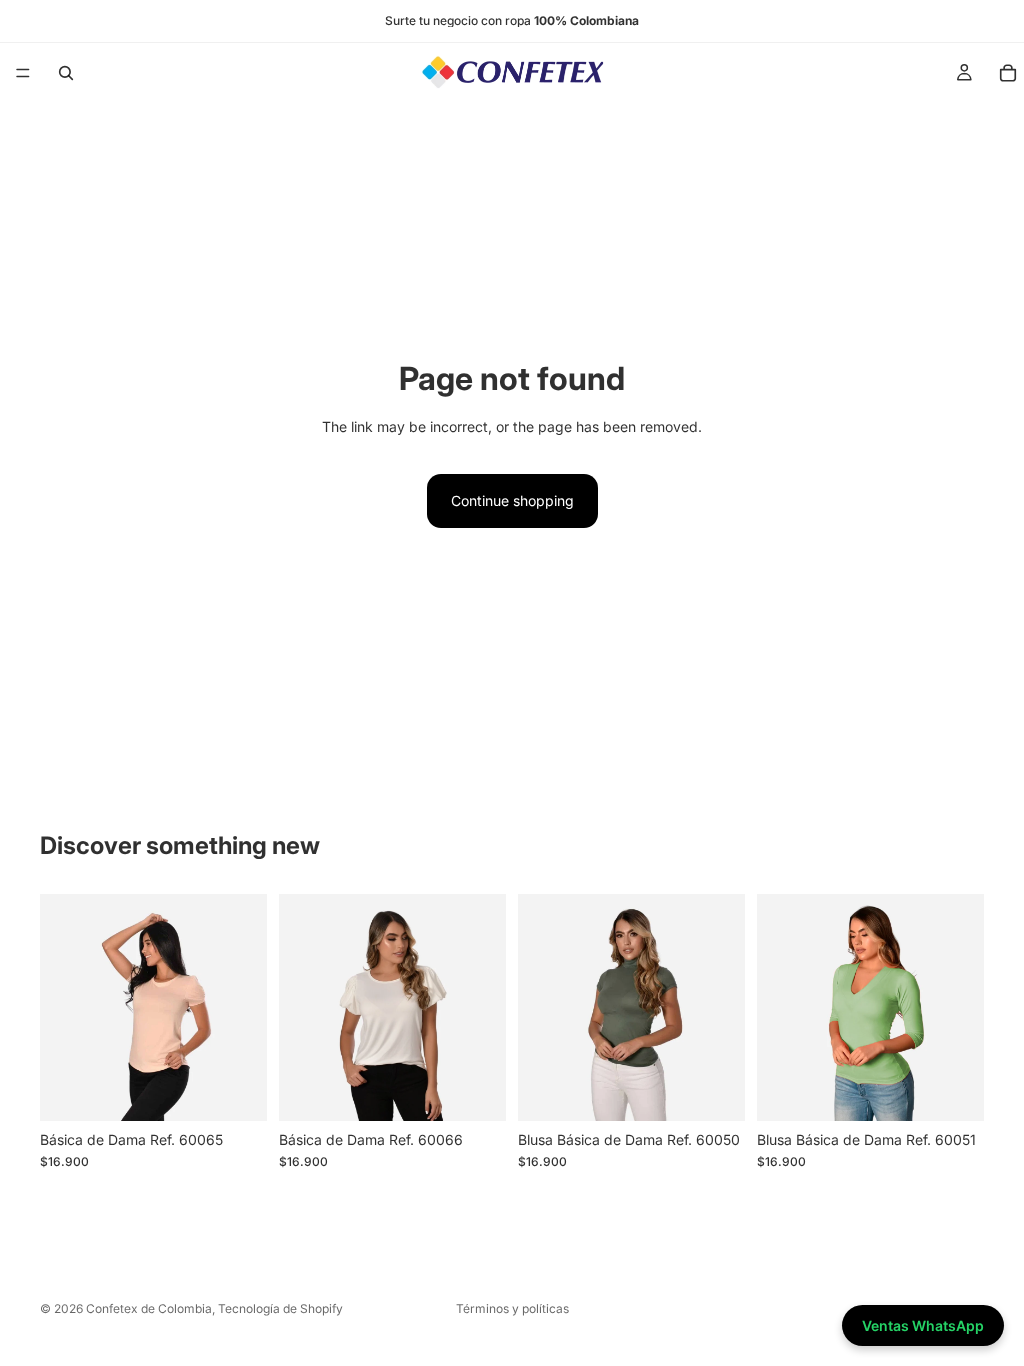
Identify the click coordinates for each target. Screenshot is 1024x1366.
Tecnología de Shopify (280, 1308)
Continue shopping (512, 500)
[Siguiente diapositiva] (245, 1008)
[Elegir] (236, 1090)
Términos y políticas (512, 1308)
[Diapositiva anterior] (62, 1008)
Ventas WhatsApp (923, 1325)
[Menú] (23, 73)
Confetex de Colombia (149, 1308)
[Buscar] (66, 73)
